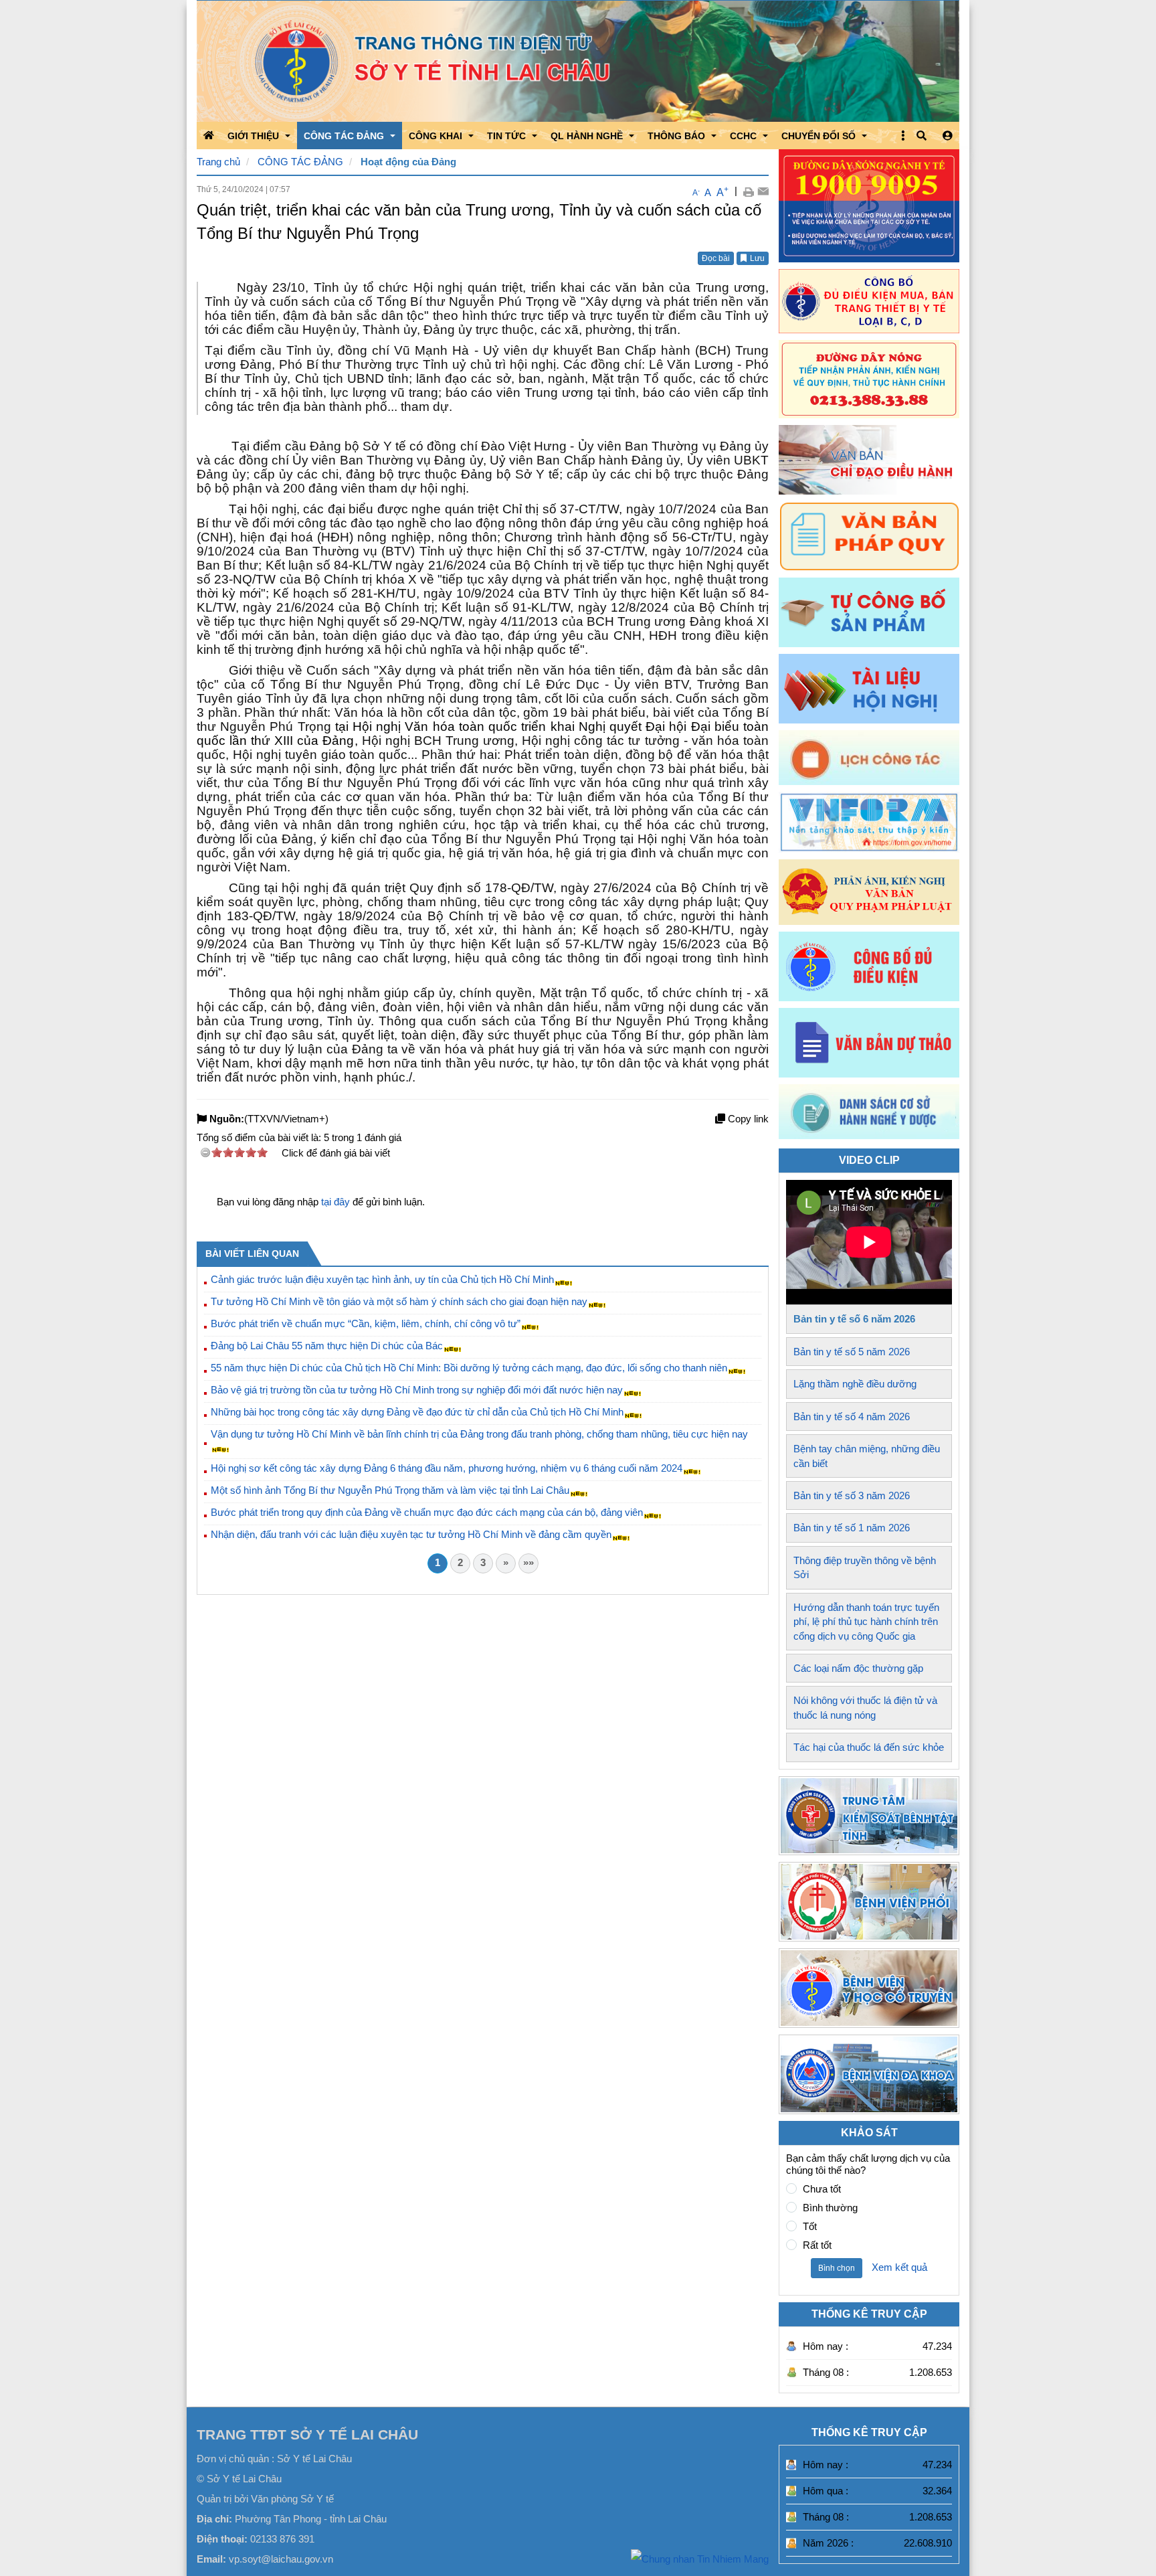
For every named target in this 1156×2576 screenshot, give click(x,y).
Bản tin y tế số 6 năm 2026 (854, 1319)
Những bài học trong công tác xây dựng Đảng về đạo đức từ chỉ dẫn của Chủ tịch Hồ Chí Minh (417, 1412)
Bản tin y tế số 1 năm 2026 (852, 1528)
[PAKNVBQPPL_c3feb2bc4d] (869, 892)
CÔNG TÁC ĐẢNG (300, 162)
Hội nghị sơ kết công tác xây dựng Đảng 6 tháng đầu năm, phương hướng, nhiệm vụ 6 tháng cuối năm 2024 (447, 1468)
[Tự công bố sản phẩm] (869, 612)
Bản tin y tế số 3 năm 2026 (852, 1495)
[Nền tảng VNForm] (869, 822)
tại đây (335, 1202)
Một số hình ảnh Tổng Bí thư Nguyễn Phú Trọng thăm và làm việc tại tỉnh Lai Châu (390, 1490)
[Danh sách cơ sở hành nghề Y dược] (869, 1135)
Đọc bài (716, 258)
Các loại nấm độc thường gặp (858, 1668)
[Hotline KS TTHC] (869, 379)
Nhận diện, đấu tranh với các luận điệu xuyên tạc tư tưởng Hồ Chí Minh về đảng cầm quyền (411, 1534)
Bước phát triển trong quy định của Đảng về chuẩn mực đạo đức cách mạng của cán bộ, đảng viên (427, 1512)
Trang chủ (218, 162)
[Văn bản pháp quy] (869, 536)
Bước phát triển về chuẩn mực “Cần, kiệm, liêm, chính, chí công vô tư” (366, 1323)
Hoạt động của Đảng (408, 162)
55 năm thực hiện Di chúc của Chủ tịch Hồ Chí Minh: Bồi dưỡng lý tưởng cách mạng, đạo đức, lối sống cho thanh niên (469, 1368)
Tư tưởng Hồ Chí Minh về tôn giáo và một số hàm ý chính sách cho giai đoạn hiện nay (399, 1301)
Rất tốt (817, 2245)
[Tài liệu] (869, 689)
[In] (748, 191)
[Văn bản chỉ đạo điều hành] (869, 460)
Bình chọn (837, 2268)
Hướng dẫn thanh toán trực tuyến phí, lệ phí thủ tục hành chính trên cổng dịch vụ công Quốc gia (866, 1622)
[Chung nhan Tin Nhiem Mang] (700, 2558)
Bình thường (830, 2208)
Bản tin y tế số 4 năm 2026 (852, 1416)
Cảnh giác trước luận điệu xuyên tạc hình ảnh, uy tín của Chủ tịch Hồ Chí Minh (382, 1279)
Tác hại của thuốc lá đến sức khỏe (869, 1747)
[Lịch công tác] (869, 758)
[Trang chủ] (578, 61)
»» (528, 1562)
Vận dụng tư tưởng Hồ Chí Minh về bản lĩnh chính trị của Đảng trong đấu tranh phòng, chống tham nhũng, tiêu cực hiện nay (479, 1434)
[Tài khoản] (948, 136)
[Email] (763, 191)
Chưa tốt (822, 2189)
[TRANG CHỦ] (209, 135)
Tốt (810, 2226)
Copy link (747, 1119)
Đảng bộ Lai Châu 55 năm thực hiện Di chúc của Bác (327, 1346)
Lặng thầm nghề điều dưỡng (855, 1384)
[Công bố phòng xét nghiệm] (869, 966)
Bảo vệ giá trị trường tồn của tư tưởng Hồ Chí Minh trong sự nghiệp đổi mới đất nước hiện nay (417, 1390)
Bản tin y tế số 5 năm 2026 (852, 1352)
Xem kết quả (899, 2267)
